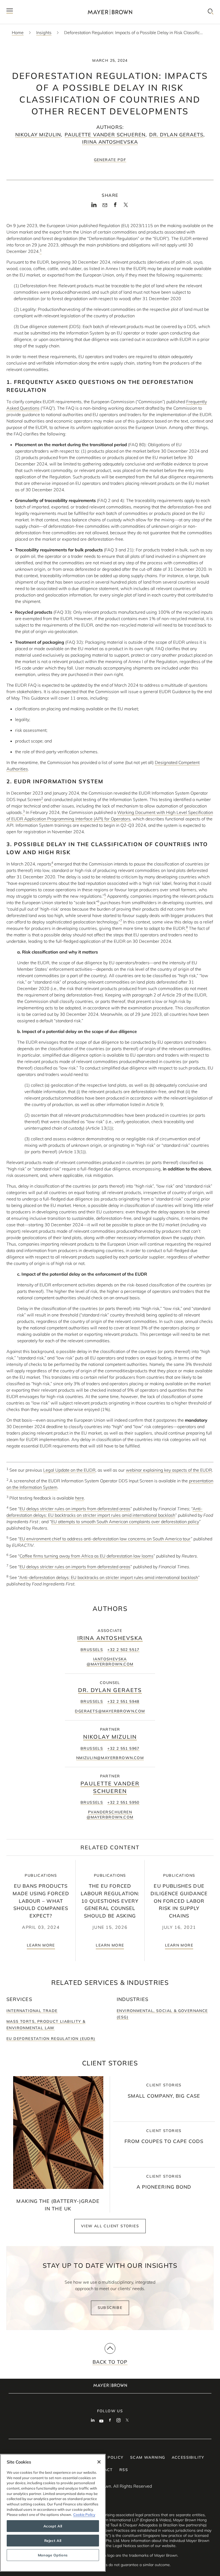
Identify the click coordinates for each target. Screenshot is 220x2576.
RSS (124, 2470)
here (80, 1498)
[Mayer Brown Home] (110, 12)
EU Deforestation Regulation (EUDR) (51, 2039)
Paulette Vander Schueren (105, 135)
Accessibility (188, 2457)
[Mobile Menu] (10, 12)
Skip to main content (26, 4)
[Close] (99, 2462)
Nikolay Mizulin (38, 135)
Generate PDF (110, 160)
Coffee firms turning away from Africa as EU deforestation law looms (87, 1556)
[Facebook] (115, 206)
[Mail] (105, 205)
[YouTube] (101, 2421)
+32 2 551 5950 (123, 1802)
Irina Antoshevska (110, 142)
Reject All (53, 2541)
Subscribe (110, 2308)
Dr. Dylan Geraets (176, 135)
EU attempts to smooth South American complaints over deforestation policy (125, 1522)
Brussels (92, 1650)
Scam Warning (148, 2457)
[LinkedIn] (94, 206)
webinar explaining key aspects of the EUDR (169, 1470)
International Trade (32, 2011)
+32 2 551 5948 (123, 1701)
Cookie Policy (84, 2515)
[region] (53, 2513)
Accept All (53, 2526)
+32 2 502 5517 (123, 1650)
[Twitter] (126, 206)
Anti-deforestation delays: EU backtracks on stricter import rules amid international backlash (109, 1577)
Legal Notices (124, 2546)
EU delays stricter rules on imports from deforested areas (75, 1509)
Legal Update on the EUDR (69, 1470)
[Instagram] (119, 2421)
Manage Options (53, 2555)
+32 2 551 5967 (123, 1748)
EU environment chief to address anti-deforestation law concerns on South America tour (105, 1539)
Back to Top (110, 2362)
